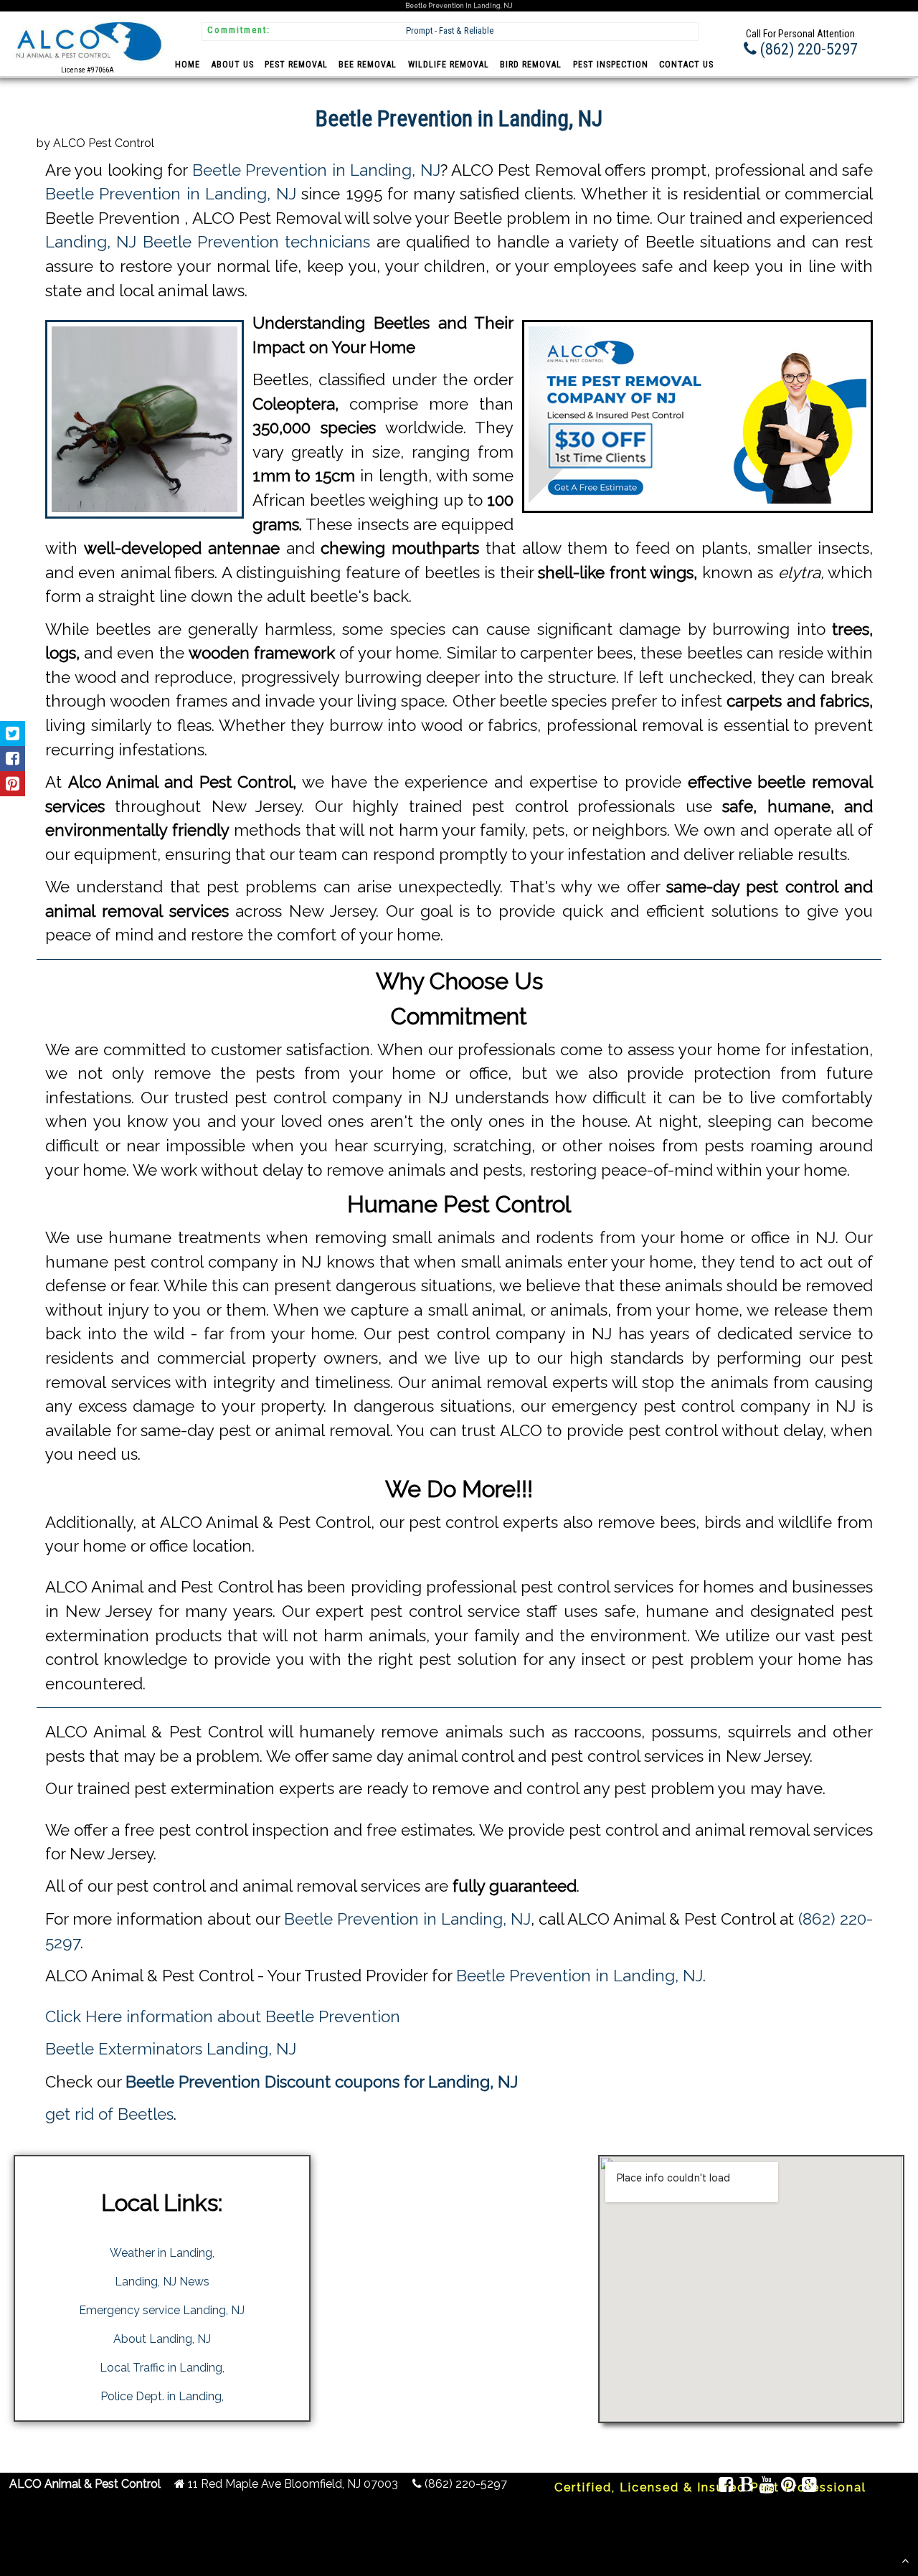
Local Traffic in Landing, (162, 2368)
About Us (233, 65)
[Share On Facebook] (13, 759)
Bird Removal (531, 65)
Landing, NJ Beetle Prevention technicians (208, 242)
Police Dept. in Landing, (162, 2396)
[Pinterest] (788, 2487)
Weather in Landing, (162, 2253)
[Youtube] (767, 2487)
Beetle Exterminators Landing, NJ (171, 2049)
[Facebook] (727, 2487)
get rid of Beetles (109, 2114)
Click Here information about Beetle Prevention (223, 2016)
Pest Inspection (611, 65)
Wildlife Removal (449, 65)
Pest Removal (296, 65)
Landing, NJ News (162, 2282)
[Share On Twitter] (13, 733)
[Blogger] (747, 2487)
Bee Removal (368, 65)
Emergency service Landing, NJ (162, 2310)
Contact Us (686, 65)
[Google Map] (810, 2487)
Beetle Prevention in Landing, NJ (316, 170)
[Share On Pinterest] (13, 784)
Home (188, 65)
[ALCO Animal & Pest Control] (87, 63)
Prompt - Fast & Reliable (450, 30)
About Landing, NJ (162, 2339)
